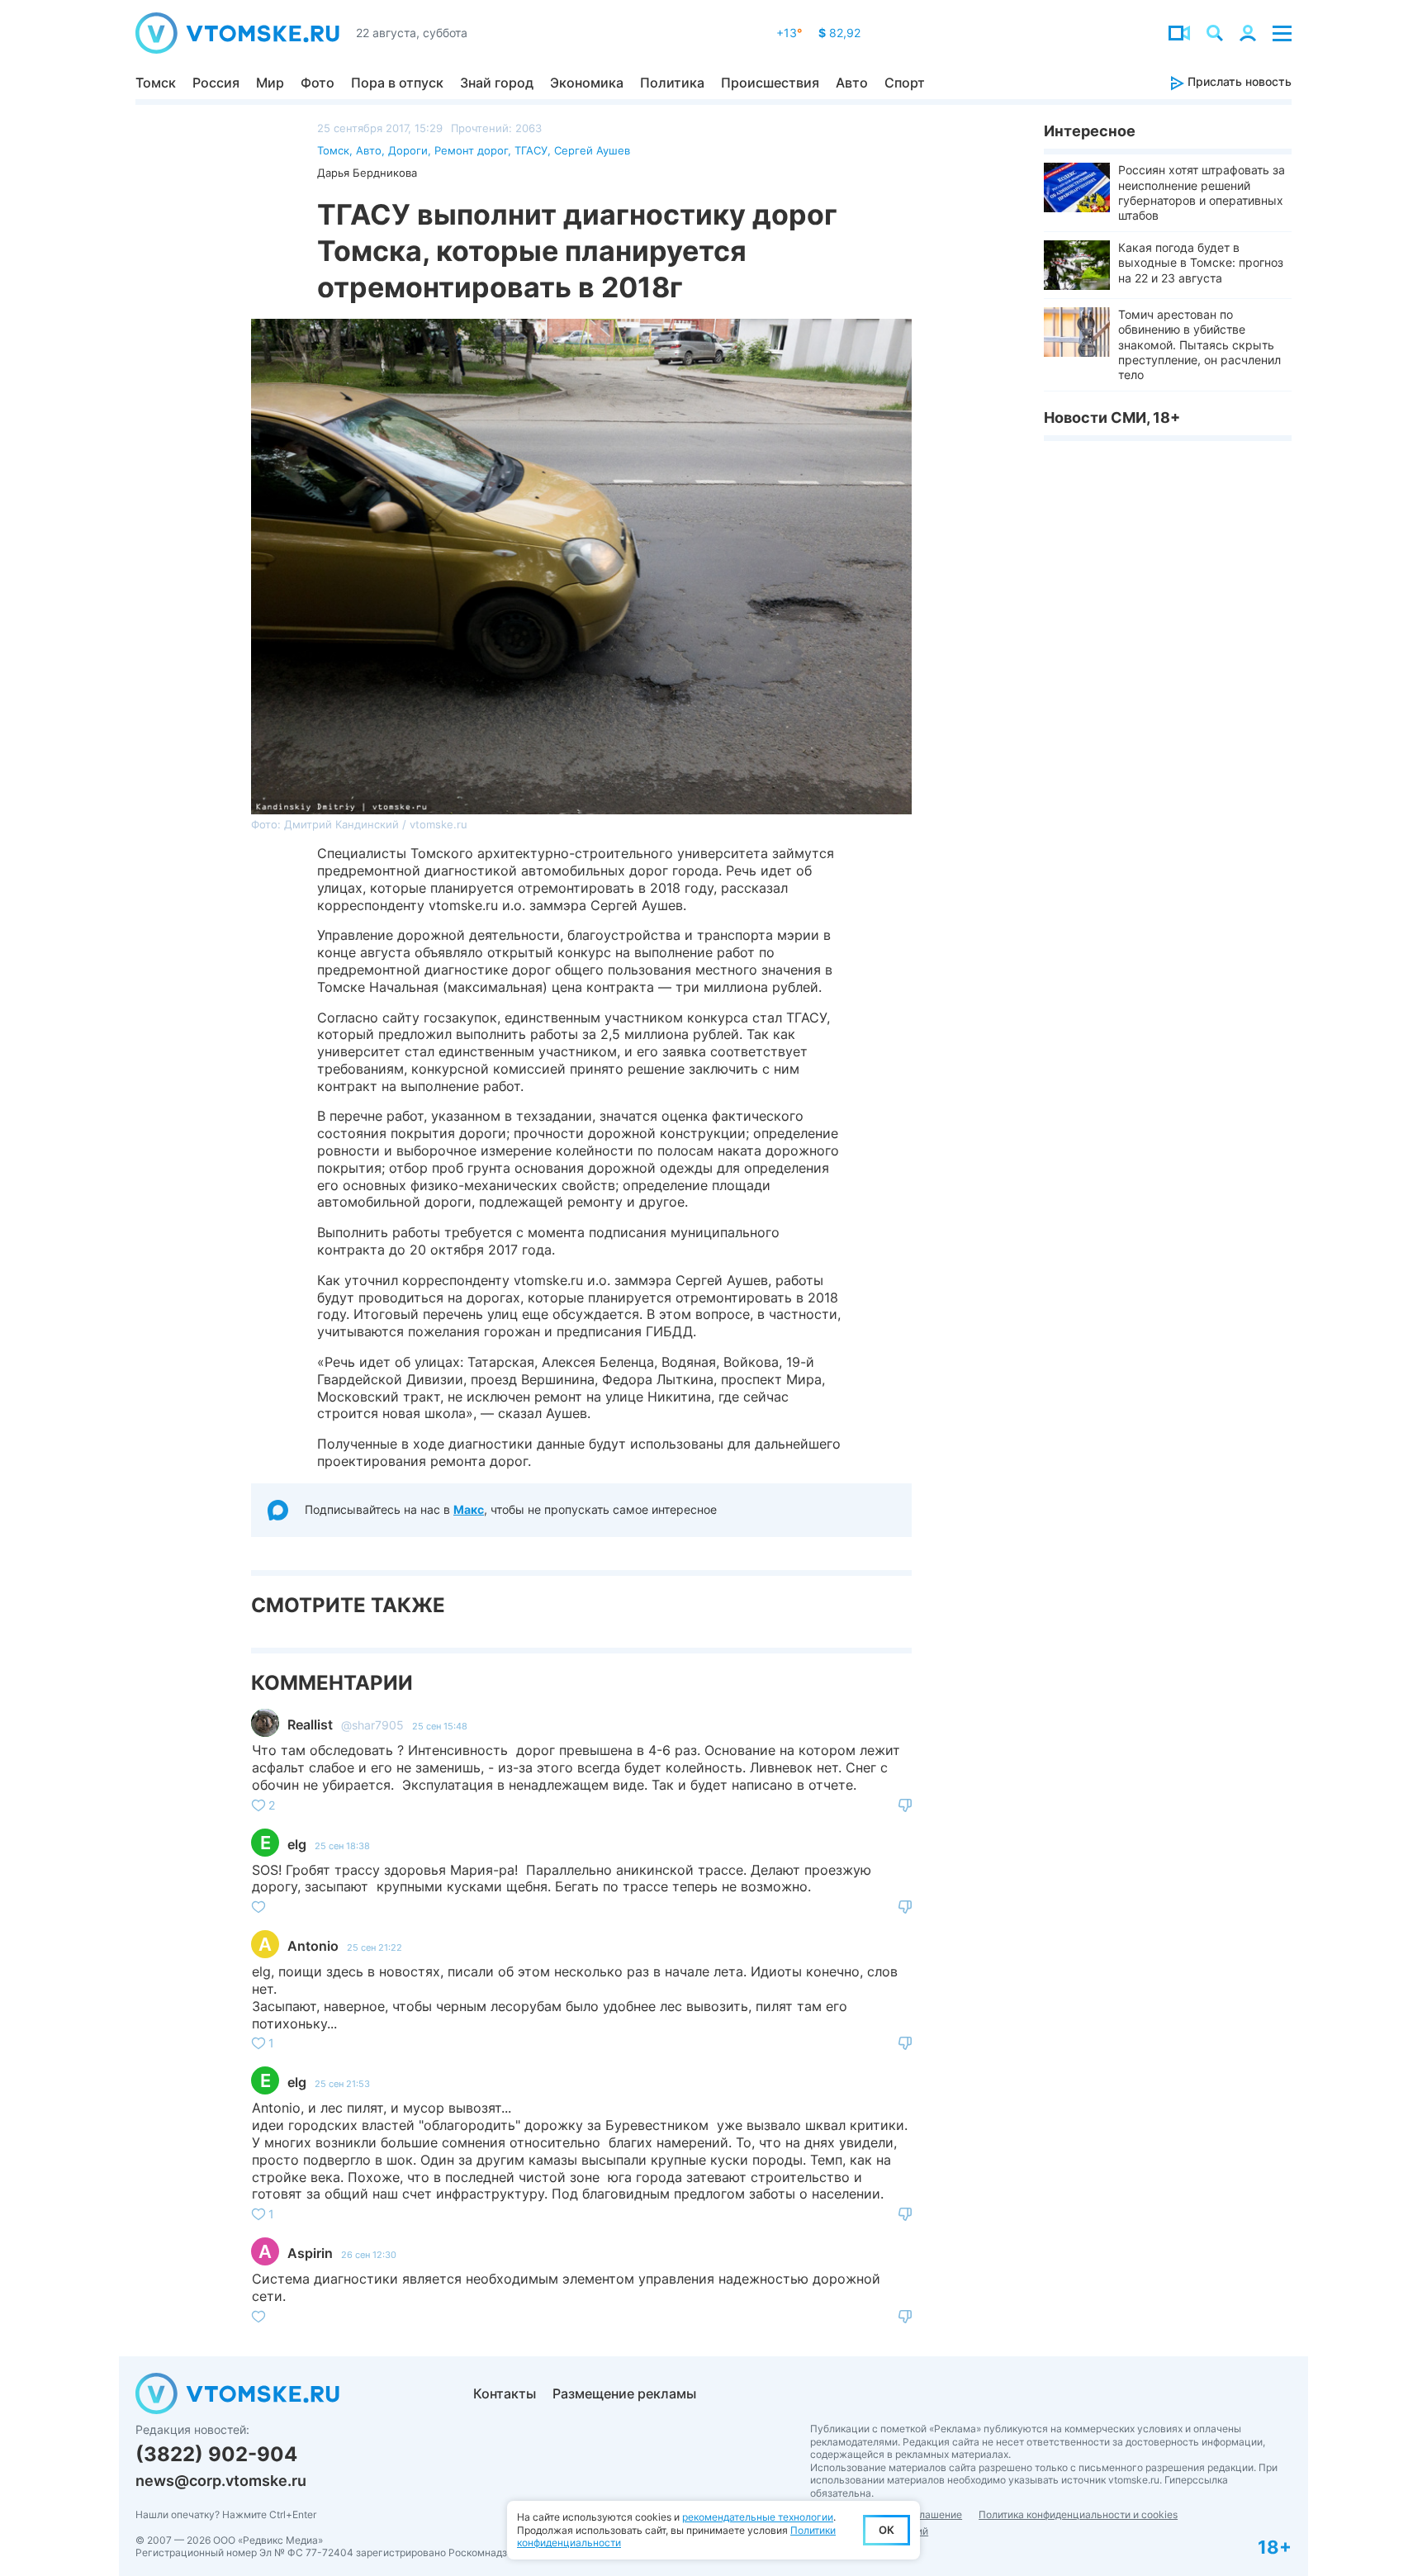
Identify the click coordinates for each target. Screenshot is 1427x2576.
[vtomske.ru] (237, 33)
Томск (156, 83)
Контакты (505, 2393)
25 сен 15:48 (440, 1726)
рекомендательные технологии (758, 2517)
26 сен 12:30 (369, 2255)
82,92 (839, 33)
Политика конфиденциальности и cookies (1078, 2514)
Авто (852, 83)
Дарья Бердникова (367, 173)
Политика (672, 83)
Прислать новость (1238, 81)
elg (297, 1844)
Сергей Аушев (592, 150)
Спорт (905, 83)
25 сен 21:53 (342, 2084)
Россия (216, 83)
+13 (789, 33)
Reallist (310, 1724)
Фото (318, 83)
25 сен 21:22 (375, 1947)
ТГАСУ (531, 150)
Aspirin (310, 2253)
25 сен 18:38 (342, 1846)
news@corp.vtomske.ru (221, 2481)
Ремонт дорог (471, 150)
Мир (270, 83)
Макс (469, 1509)
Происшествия (770, 83)
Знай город (497, 83)
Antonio (313, 1946)
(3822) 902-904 (216, 2454)
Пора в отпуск (397, 83)
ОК (887, 2530)
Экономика (587, 83)
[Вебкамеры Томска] (1179, 33)
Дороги (408, 150)
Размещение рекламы (624, 2393)
